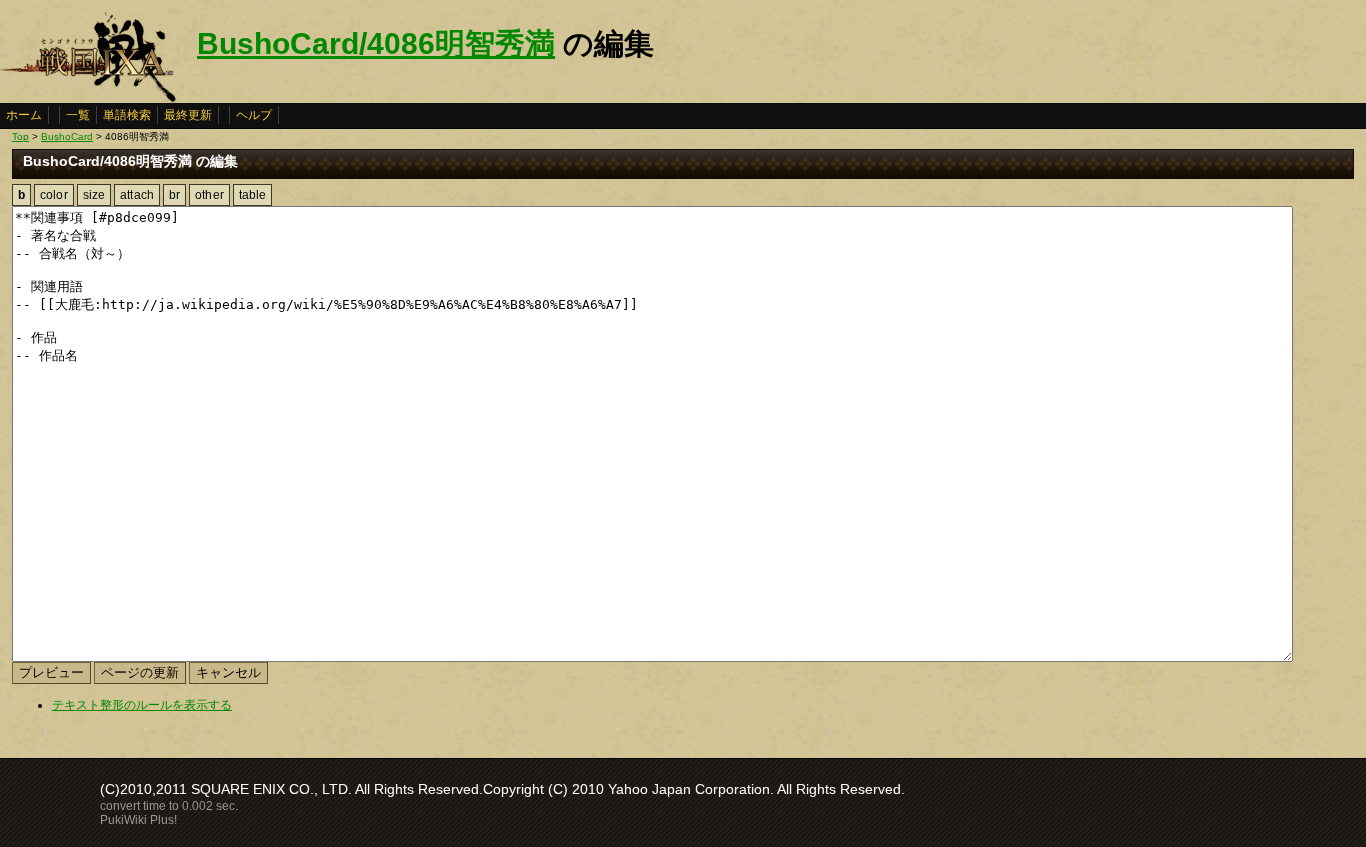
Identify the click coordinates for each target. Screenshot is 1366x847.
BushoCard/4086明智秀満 (376, 43)
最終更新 (188, 115)
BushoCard (67, 136)
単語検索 (127, 115)
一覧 (78, 115)
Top (20, 136)
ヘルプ (254, 115)
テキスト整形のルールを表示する (142, 705)
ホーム (24, 115)
